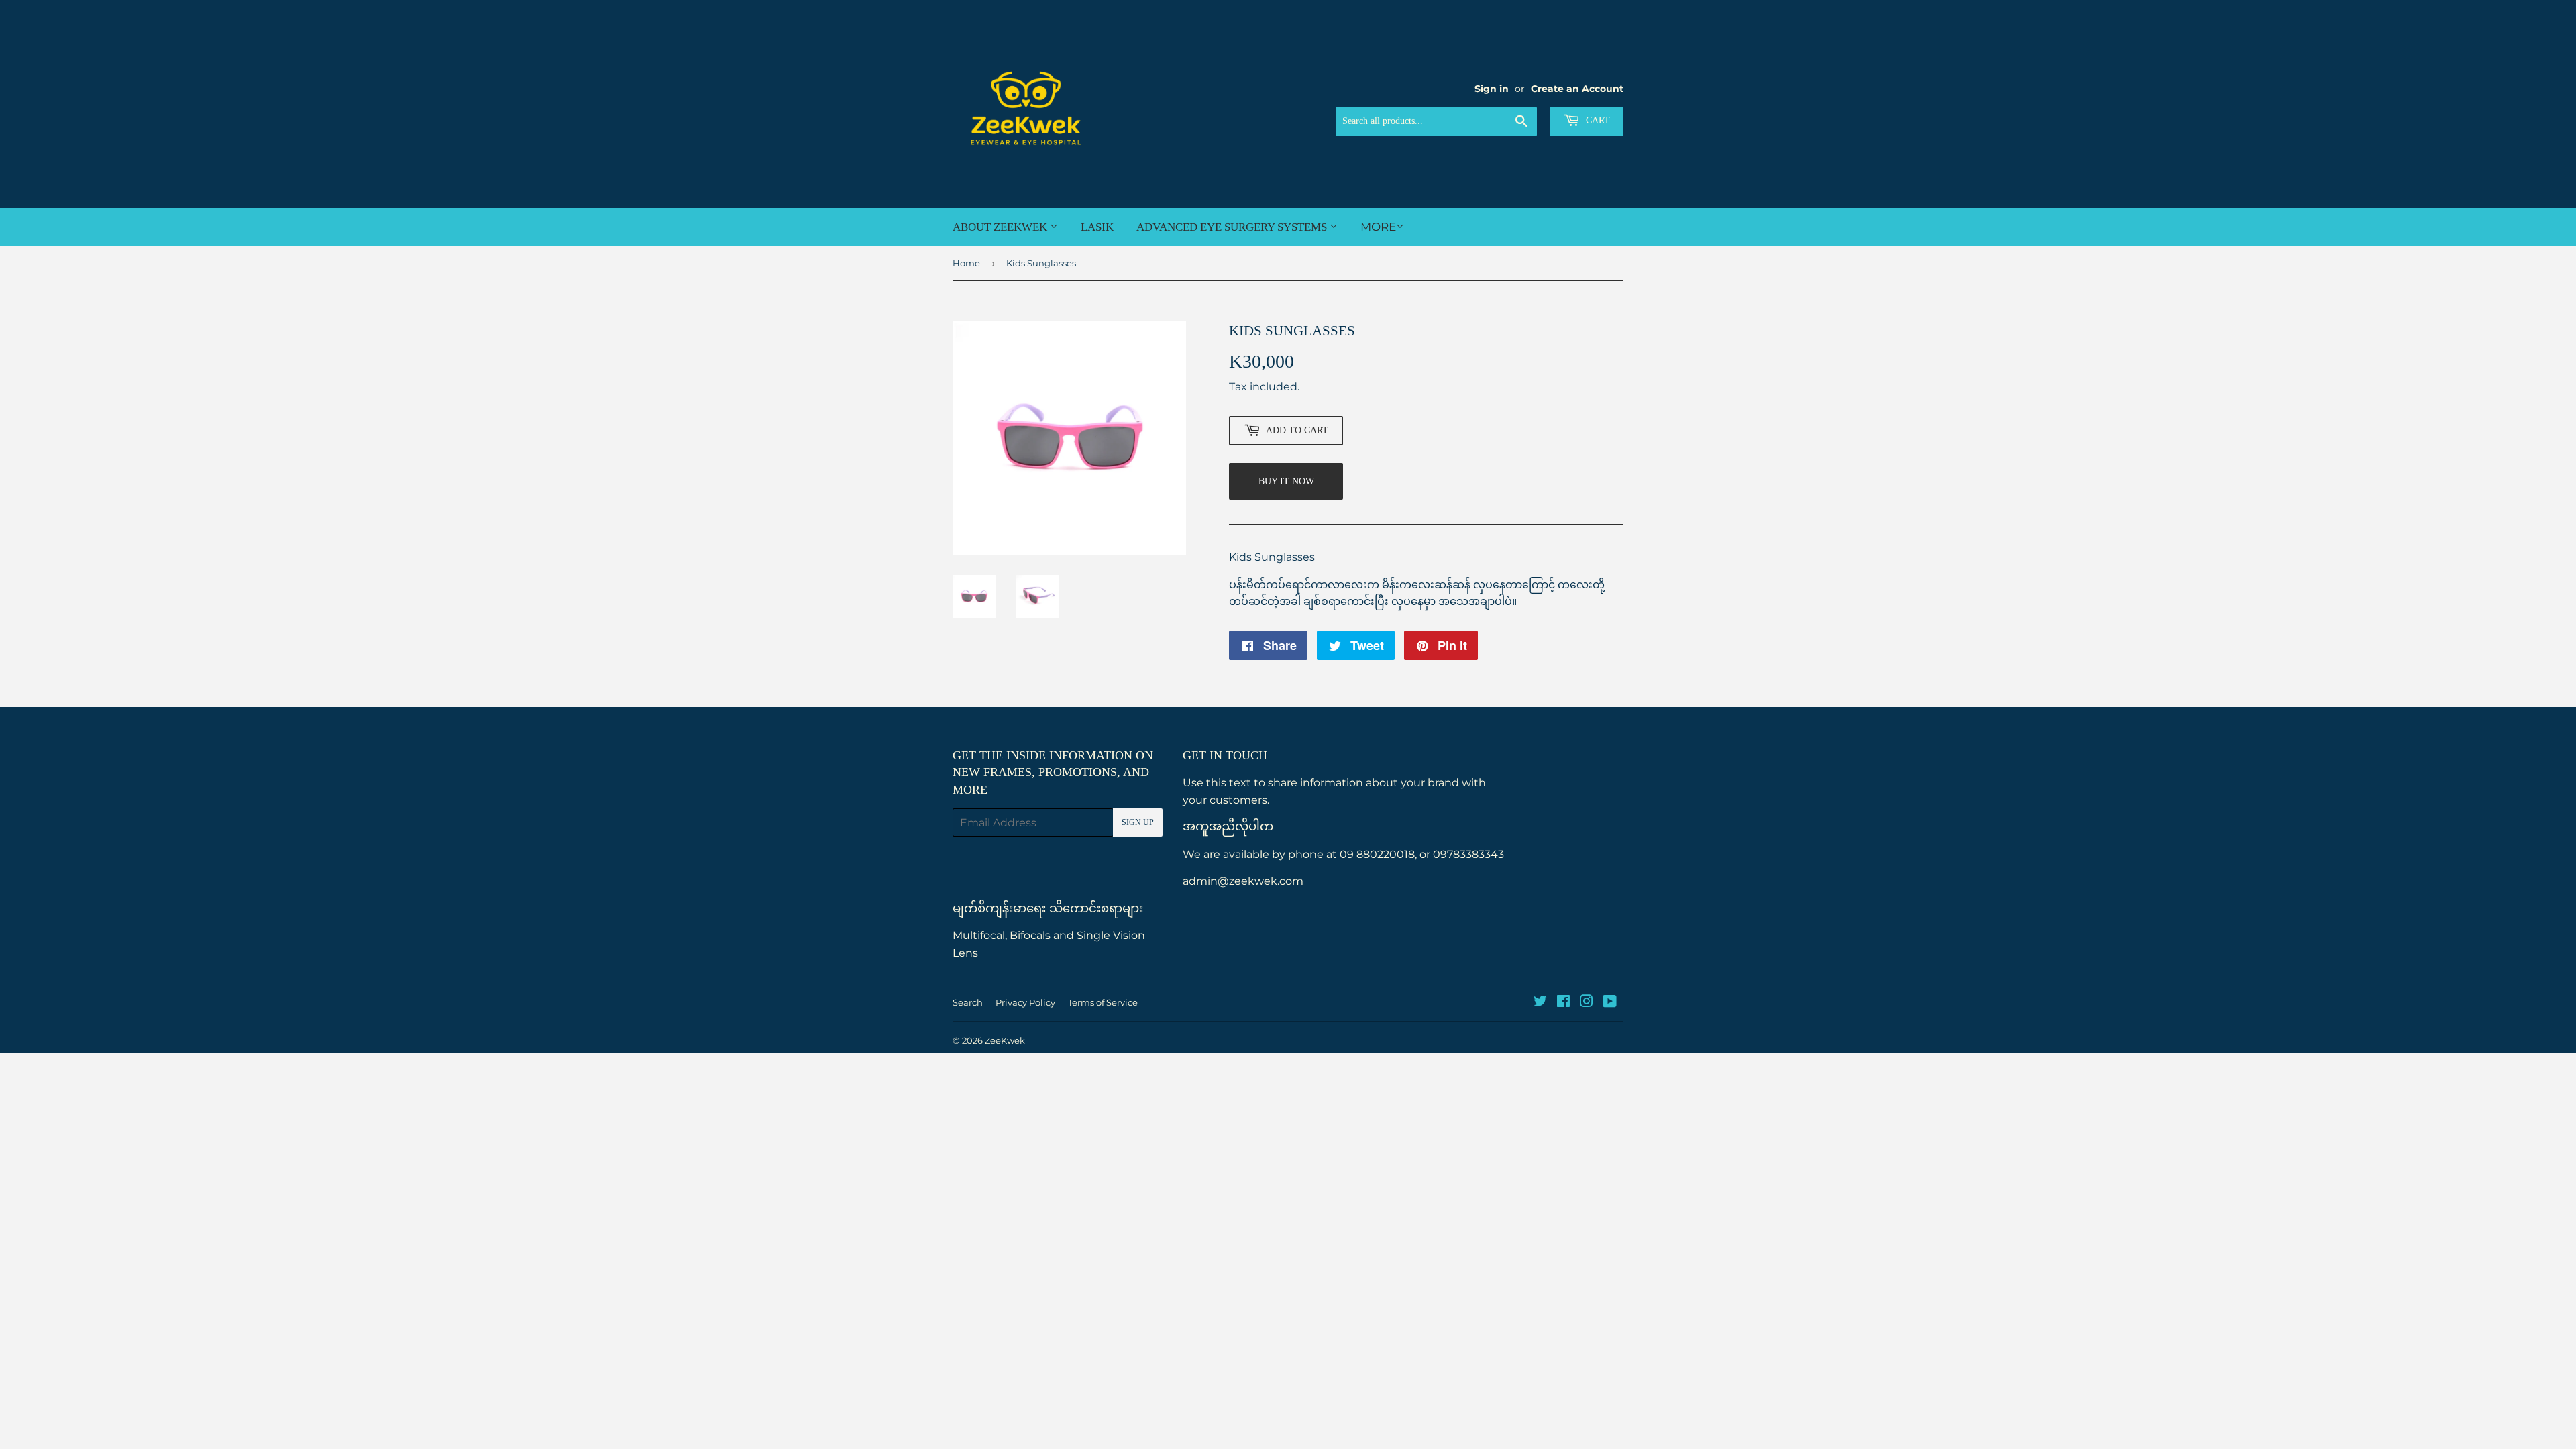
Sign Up (1138, 822)
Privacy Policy (1025, 1002)
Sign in (1492, 89)
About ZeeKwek (1001, 227)
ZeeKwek (1005, 1040)
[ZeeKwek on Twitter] (1540, 1003)
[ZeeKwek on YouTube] (1610, 1003)
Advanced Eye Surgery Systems (1233, 227)
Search (968, 1002)
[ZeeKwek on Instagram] (1587, 1003)
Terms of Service (1103, 1002)
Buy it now (1286, 481)
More (1378, 227)
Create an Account (1577, 89)
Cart (1597, 120)
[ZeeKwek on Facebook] (1563, 1003)
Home (966, 263)
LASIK (1097, 227)
